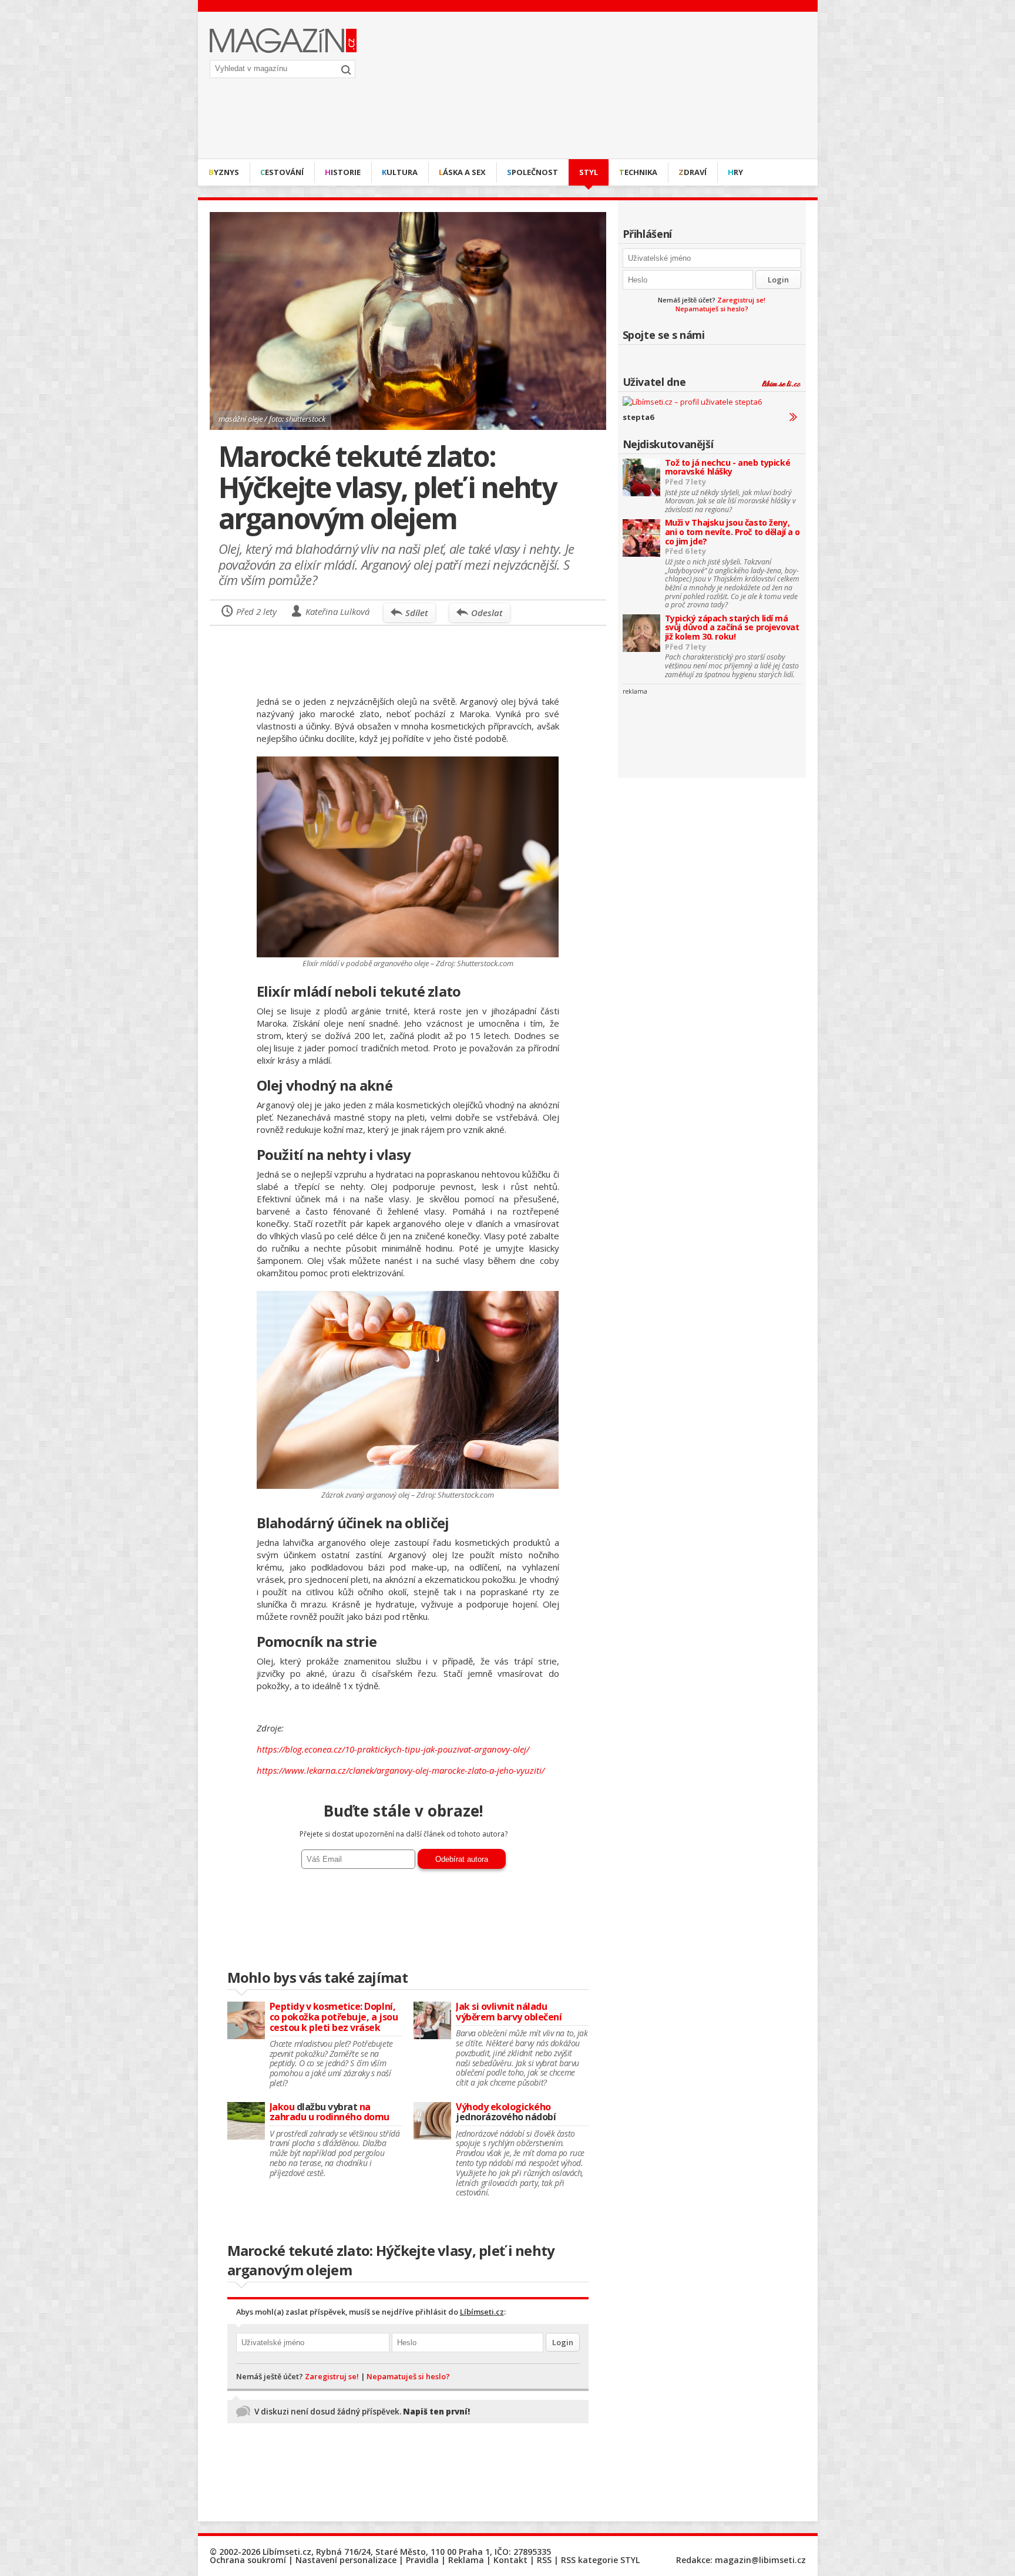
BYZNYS (224, 172)
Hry (735, 172)
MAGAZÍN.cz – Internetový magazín (283, 41)
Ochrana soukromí (248, 2560)
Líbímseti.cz (482, 2312)
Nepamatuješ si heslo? (712, 309)
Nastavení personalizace (346, 2560)
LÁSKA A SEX (462, 172)
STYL (589, 172)
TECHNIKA (638, 172)
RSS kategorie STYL (600, 2560)
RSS (544, 2560)
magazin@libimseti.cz (760, 2560)
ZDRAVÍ (693, 172)
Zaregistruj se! (741, 300)
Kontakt (510, 2560)
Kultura (400, 172)
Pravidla (422, 2560)
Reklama (466, 2560)
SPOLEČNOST (532, 172)
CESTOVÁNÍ (282, 172)
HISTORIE (343, 172)
